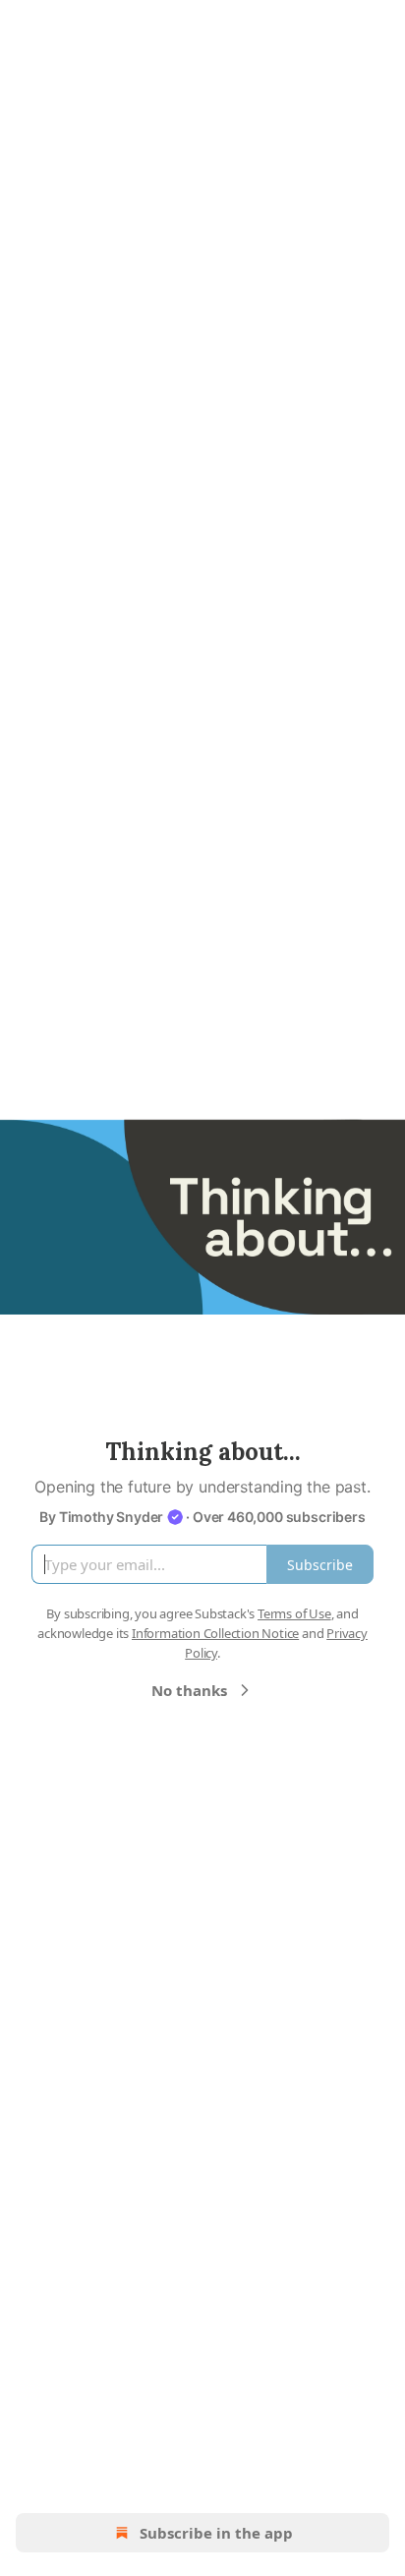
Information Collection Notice (215, 1633)
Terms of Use (294, 1613)
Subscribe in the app (216, 2533)
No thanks (189, 1690)
